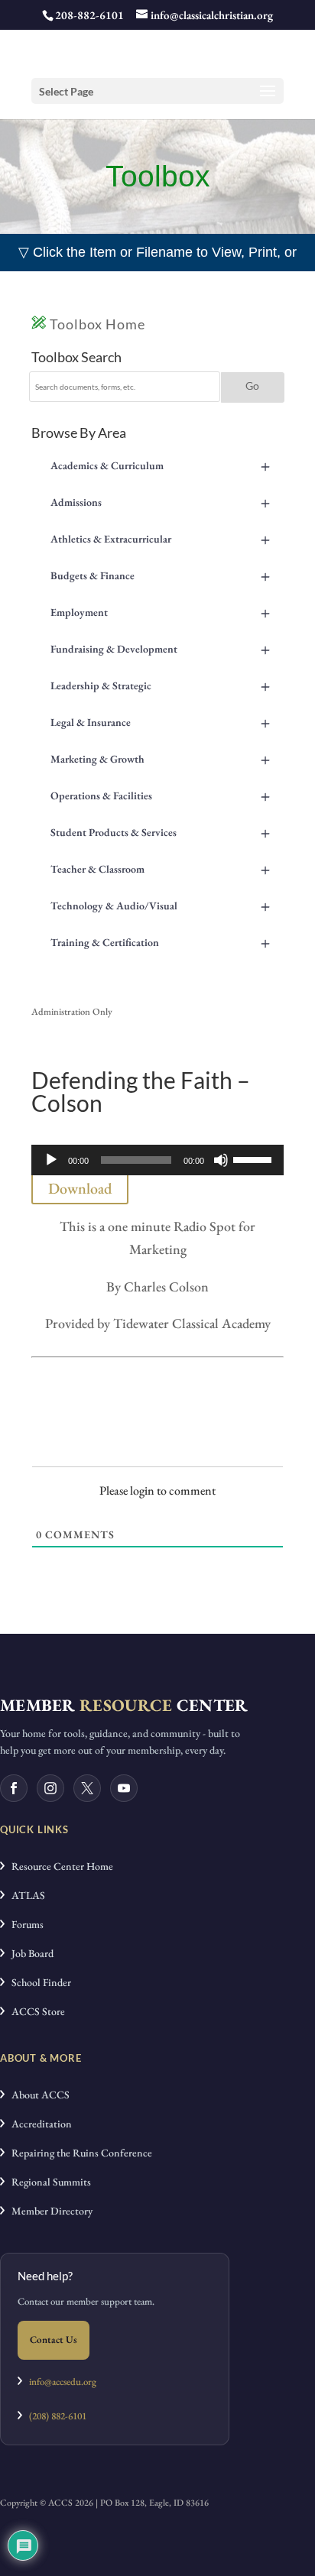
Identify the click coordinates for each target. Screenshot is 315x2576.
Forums (24, 1924)
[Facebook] (14, 1788)
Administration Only (72, 1011)
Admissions (160, 502)
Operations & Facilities (160, 795)
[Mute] (221, 1160)
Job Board (29, 1953)
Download (80, 1188)
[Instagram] (50, 1788)
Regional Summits (48, 2182)
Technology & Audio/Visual (160, 906)
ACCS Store (35, 2011)
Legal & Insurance (160, 722)
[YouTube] (124, 1788)
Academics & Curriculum (160, 465)
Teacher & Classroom (160, 869)
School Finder (38, 1982)
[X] (87, 1788)
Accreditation (38, 2124)
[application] (157, 1160)
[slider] (255, 1158)
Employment (160, 612)
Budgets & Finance (160, 575)
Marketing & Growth (160, 759)
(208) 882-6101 (54, 2416)
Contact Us (54, 2339)
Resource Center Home (59, 1866)
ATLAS (25, 1895)
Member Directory (49, 2211)
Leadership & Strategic (160, 685)
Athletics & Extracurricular (160, 539)
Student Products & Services (160, 832)
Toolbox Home (96, 324)
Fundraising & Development (160, 649)
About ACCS (37, 2095)
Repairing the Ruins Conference (78, 2153)
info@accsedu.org (63, 2382)
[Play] (51, 1160)
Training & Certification (160, 942)
